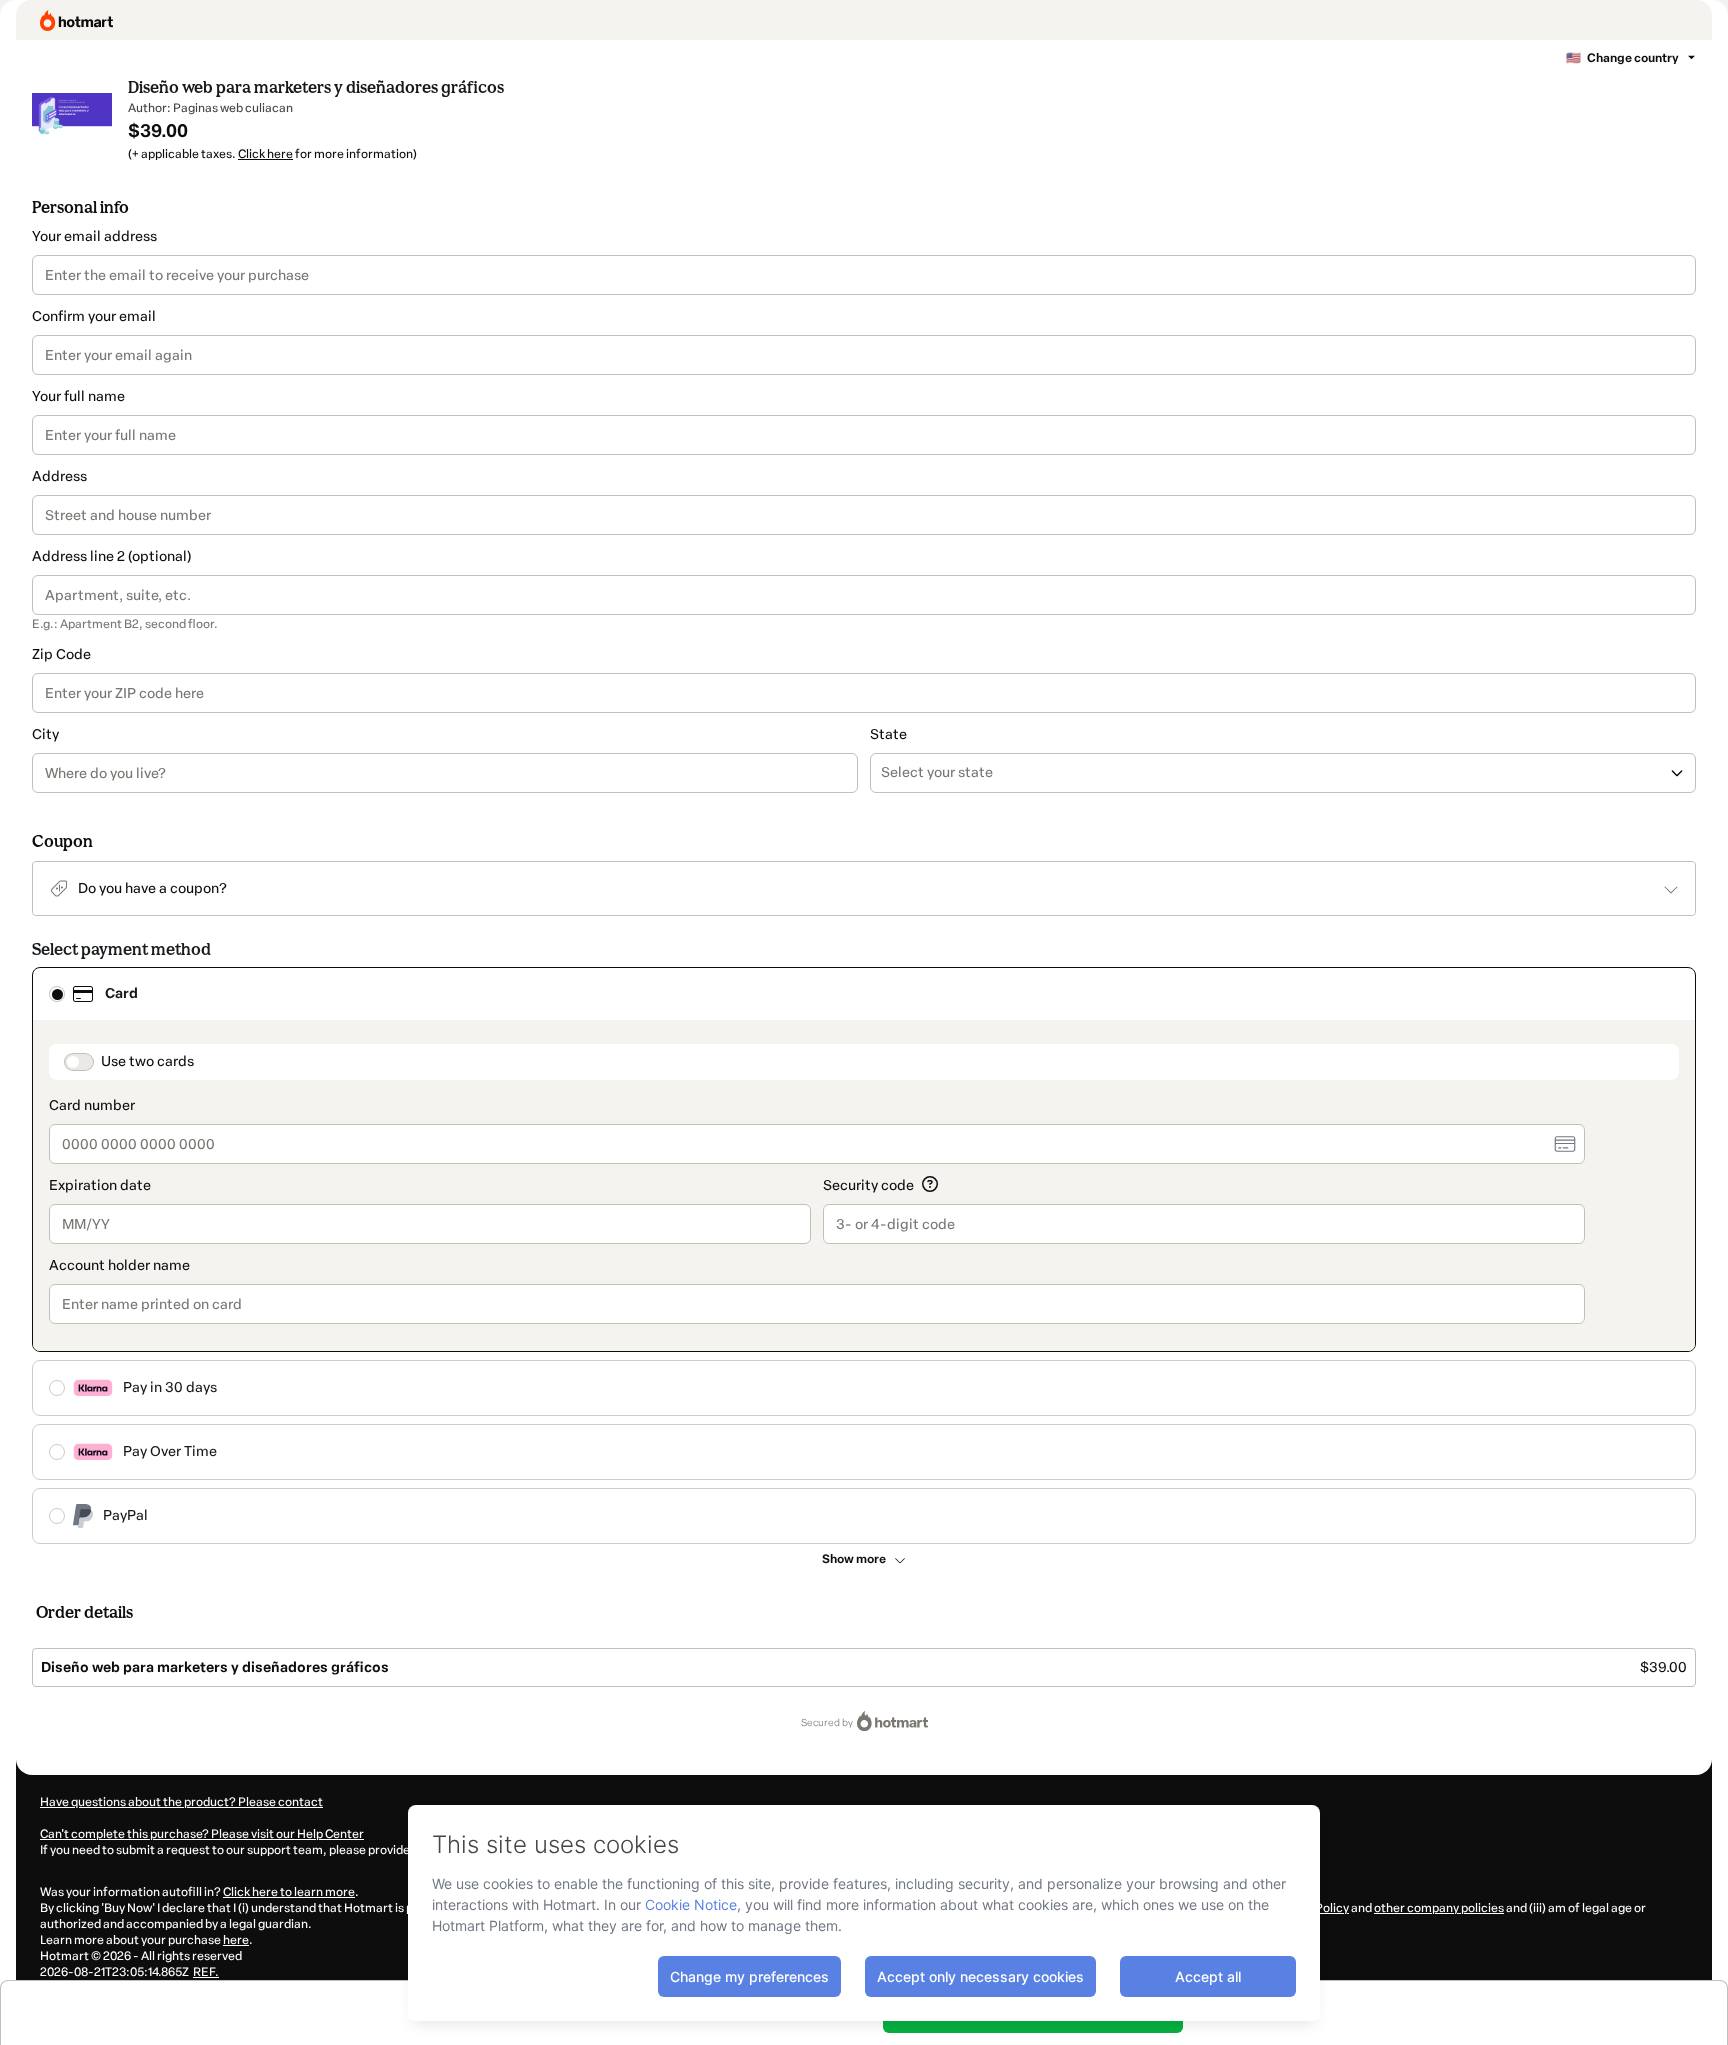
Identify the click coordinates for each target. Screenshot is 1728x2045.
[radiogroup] (864, 1255)
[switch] (79, 1062)
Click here (265, 154)
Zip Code (61, 654)
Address (59, 476)
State (888, 734)
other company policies (1439, 1908)
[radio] (57, 994)
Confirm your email (94, 316)
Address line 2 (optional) (111, 556)
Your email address (94, 236)
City (45, 734)
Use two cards (147, 1061)
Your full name (78, 396)
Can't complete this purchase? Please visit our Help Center (202, 1834)
